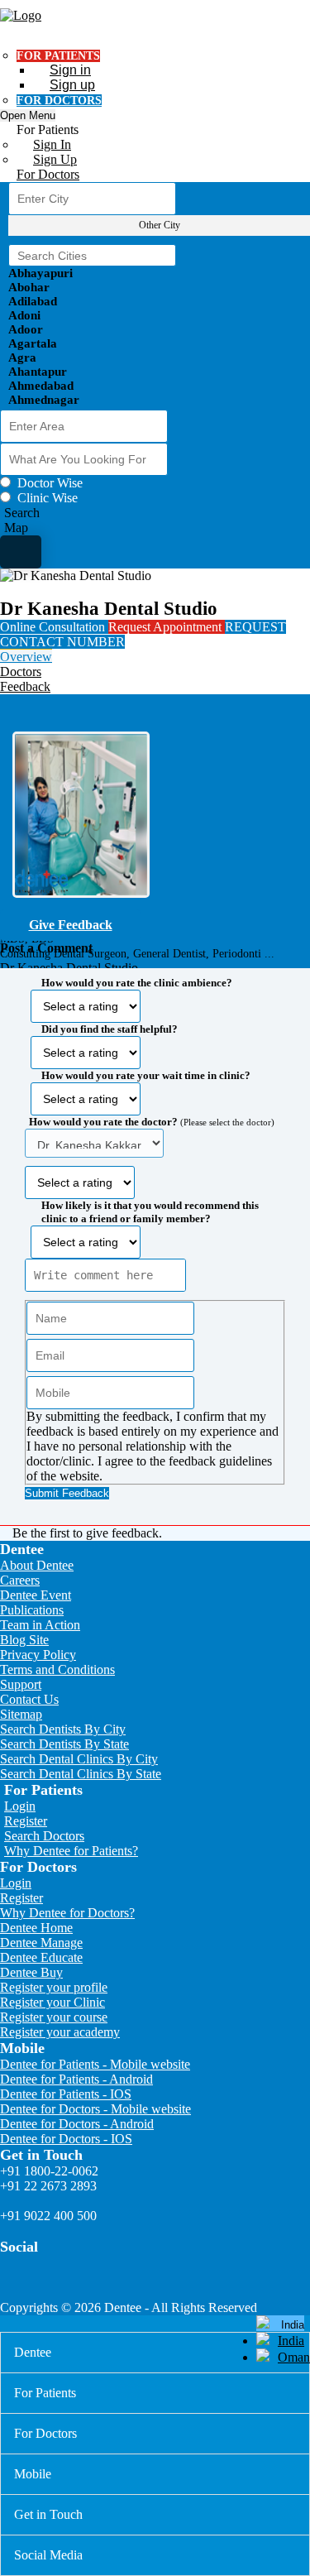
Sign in (70, 70)
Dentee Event (36, 1595)
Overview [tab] (26, 657)
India (291, 2341)
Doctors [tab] (21, 672)
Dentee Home (36, 1928)
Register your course (54, 2017)
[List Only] (21, 552)
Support (21, 1684)
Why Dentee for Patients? (71, 1851)
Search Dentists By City (63, 1729)
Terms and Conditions (57, 1669)
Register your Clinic (52, 2002)
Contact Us (29, 1699)
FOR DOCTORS (59, 101)
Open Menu (28, 115)
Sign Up (55, 159)
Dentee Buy (31, 1972)
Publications (32, 1610)
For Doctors (48, 174)
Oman (294, 2357)
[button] (155, 1233)
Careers (20, 1580)
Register (26, 1821)
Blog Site (24, 1640)
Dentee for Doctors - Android (77, 2124)
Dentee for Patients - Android (76, 2079)
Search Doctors (44, 1836)
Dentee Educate (41, 1957)
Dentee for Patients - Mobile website (95, 2064)
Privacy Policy (38, 1655)
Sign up (72, 85)
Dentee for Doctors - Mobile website (95, 2109)
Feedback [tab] (25, 686)
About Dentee (37, 1565)
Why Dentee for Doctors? (67, 1913)
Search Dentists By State (64, 1744)
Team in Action (40, 1625)
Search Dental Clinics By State (81, 1774)
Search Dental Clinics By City (79, 1759)
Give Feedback (71, 925)
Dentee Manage (41, 1943)
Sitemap (21, 1714)
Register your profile (54, 1987)
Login (20, 1806)
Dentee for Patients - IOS (66, 2094)
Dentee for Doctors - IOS (66, 2139)
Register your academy (60, 2032)
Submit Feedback (67, 1493)
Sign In (52, 144)
